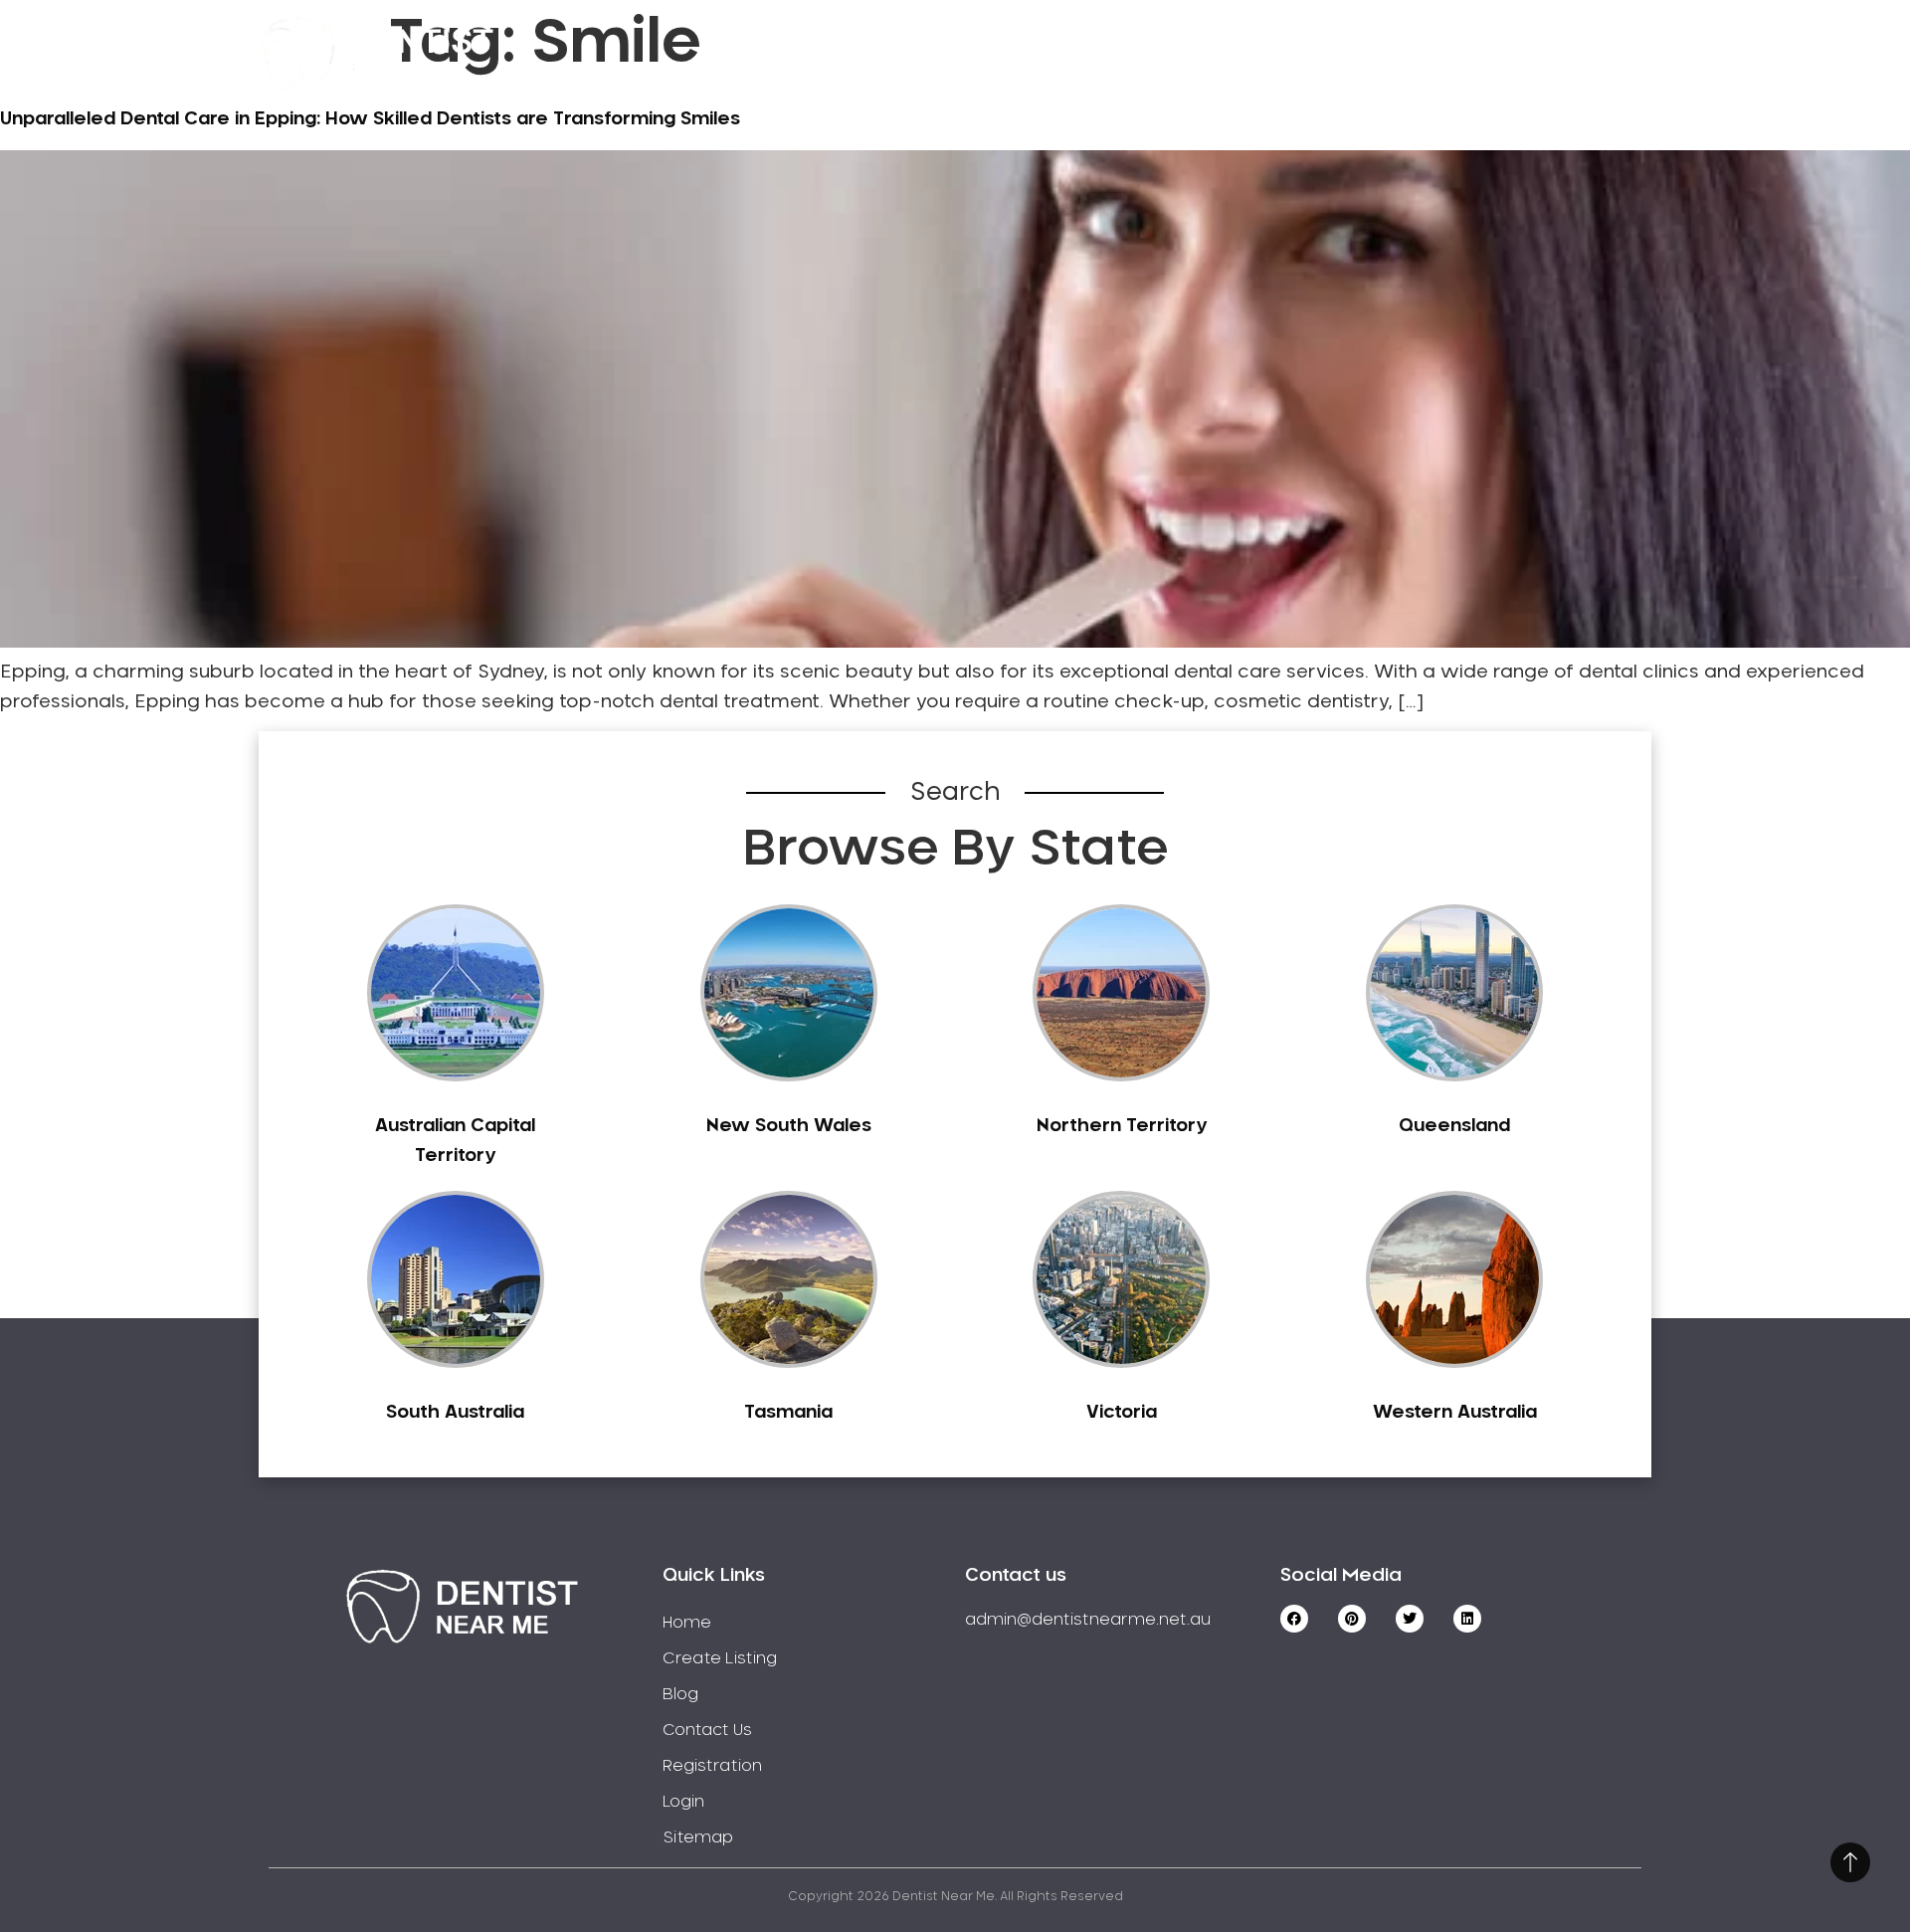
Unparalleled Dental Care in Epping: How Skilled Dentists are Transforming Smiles (370, 119)
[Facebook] (1294, 1619)
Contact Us (1411, 54)
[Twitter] (1410, 1619)
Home (784, 54)
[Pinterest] (1352, 1619)
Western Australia (1455, 1413)
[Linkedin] (1467, 1619)
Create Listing (1060, 54)
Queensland (1454, 1126)
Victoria (1122, 1413)
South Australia (455, 1413)
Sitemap (698, 1837)
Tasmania (788, 1413)
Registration (1242, 54)
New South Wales (789, 1126)
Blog (680, 1694)
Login (1545, 54)
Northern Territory (1122, 1126)
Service (902, 54)
